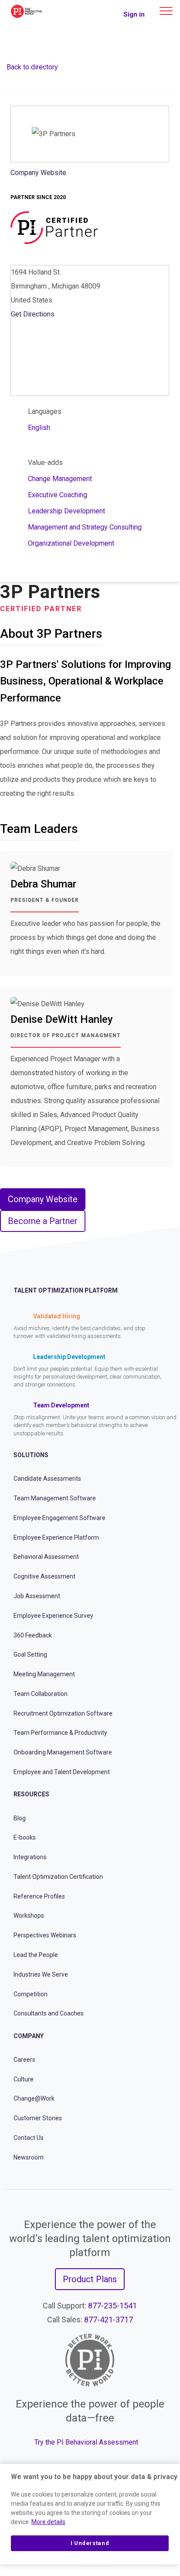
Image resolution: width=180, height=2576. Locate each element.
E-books (25, 1837)
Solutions (31, 1455)
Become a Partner (43, 1221)
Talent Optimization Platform (66, 1290)
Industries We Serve (41, 1974)
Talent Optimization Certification (58, 1877)
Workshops (29, 1916)
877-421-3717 (109, 2320)
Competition (31, 1994)
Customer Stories (38, 2118)
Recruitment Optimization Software (63, 1713)
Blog (20, 1818)
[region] (90, 2514)
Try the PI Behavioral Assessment (86, 2442)
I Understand (90, 2543)
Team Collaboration (41, 1694)
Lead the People (36, 1955)
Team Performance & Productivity (60, 1733)
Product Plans (90, 2279)
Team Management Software (55, 1498)
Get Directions (33, 314)
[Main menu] (166, 11)
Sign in (134, 14)
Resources (31, 1794)
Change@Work (34, 2098)
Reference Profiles (39, 1896)
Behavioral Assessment (46, 1557)
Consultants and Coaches (49, 2013)
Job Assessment (37, 1596)
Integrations (30, 1857)
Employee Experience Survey (53, 1616)
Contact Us (29, 2138)
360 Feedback (33, 1635)
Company (29, 2036)
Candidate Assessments (47, 1479)
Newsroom (29, 2157)
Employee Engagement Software (59, 1518)
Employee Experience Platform (56, 1537)
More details (48, 2522)
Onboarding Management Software (63, 1752)
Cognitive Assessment (44, 1576)
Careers (24, 2060)
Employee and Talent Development (62, 1772)
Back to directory (32, 67)
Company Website (38, 173)
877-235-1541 (112, 2306)
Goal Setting (30, 1654)
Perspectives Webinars (45, 1935)
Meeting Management (44, 1674)
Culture (24, 2079)
